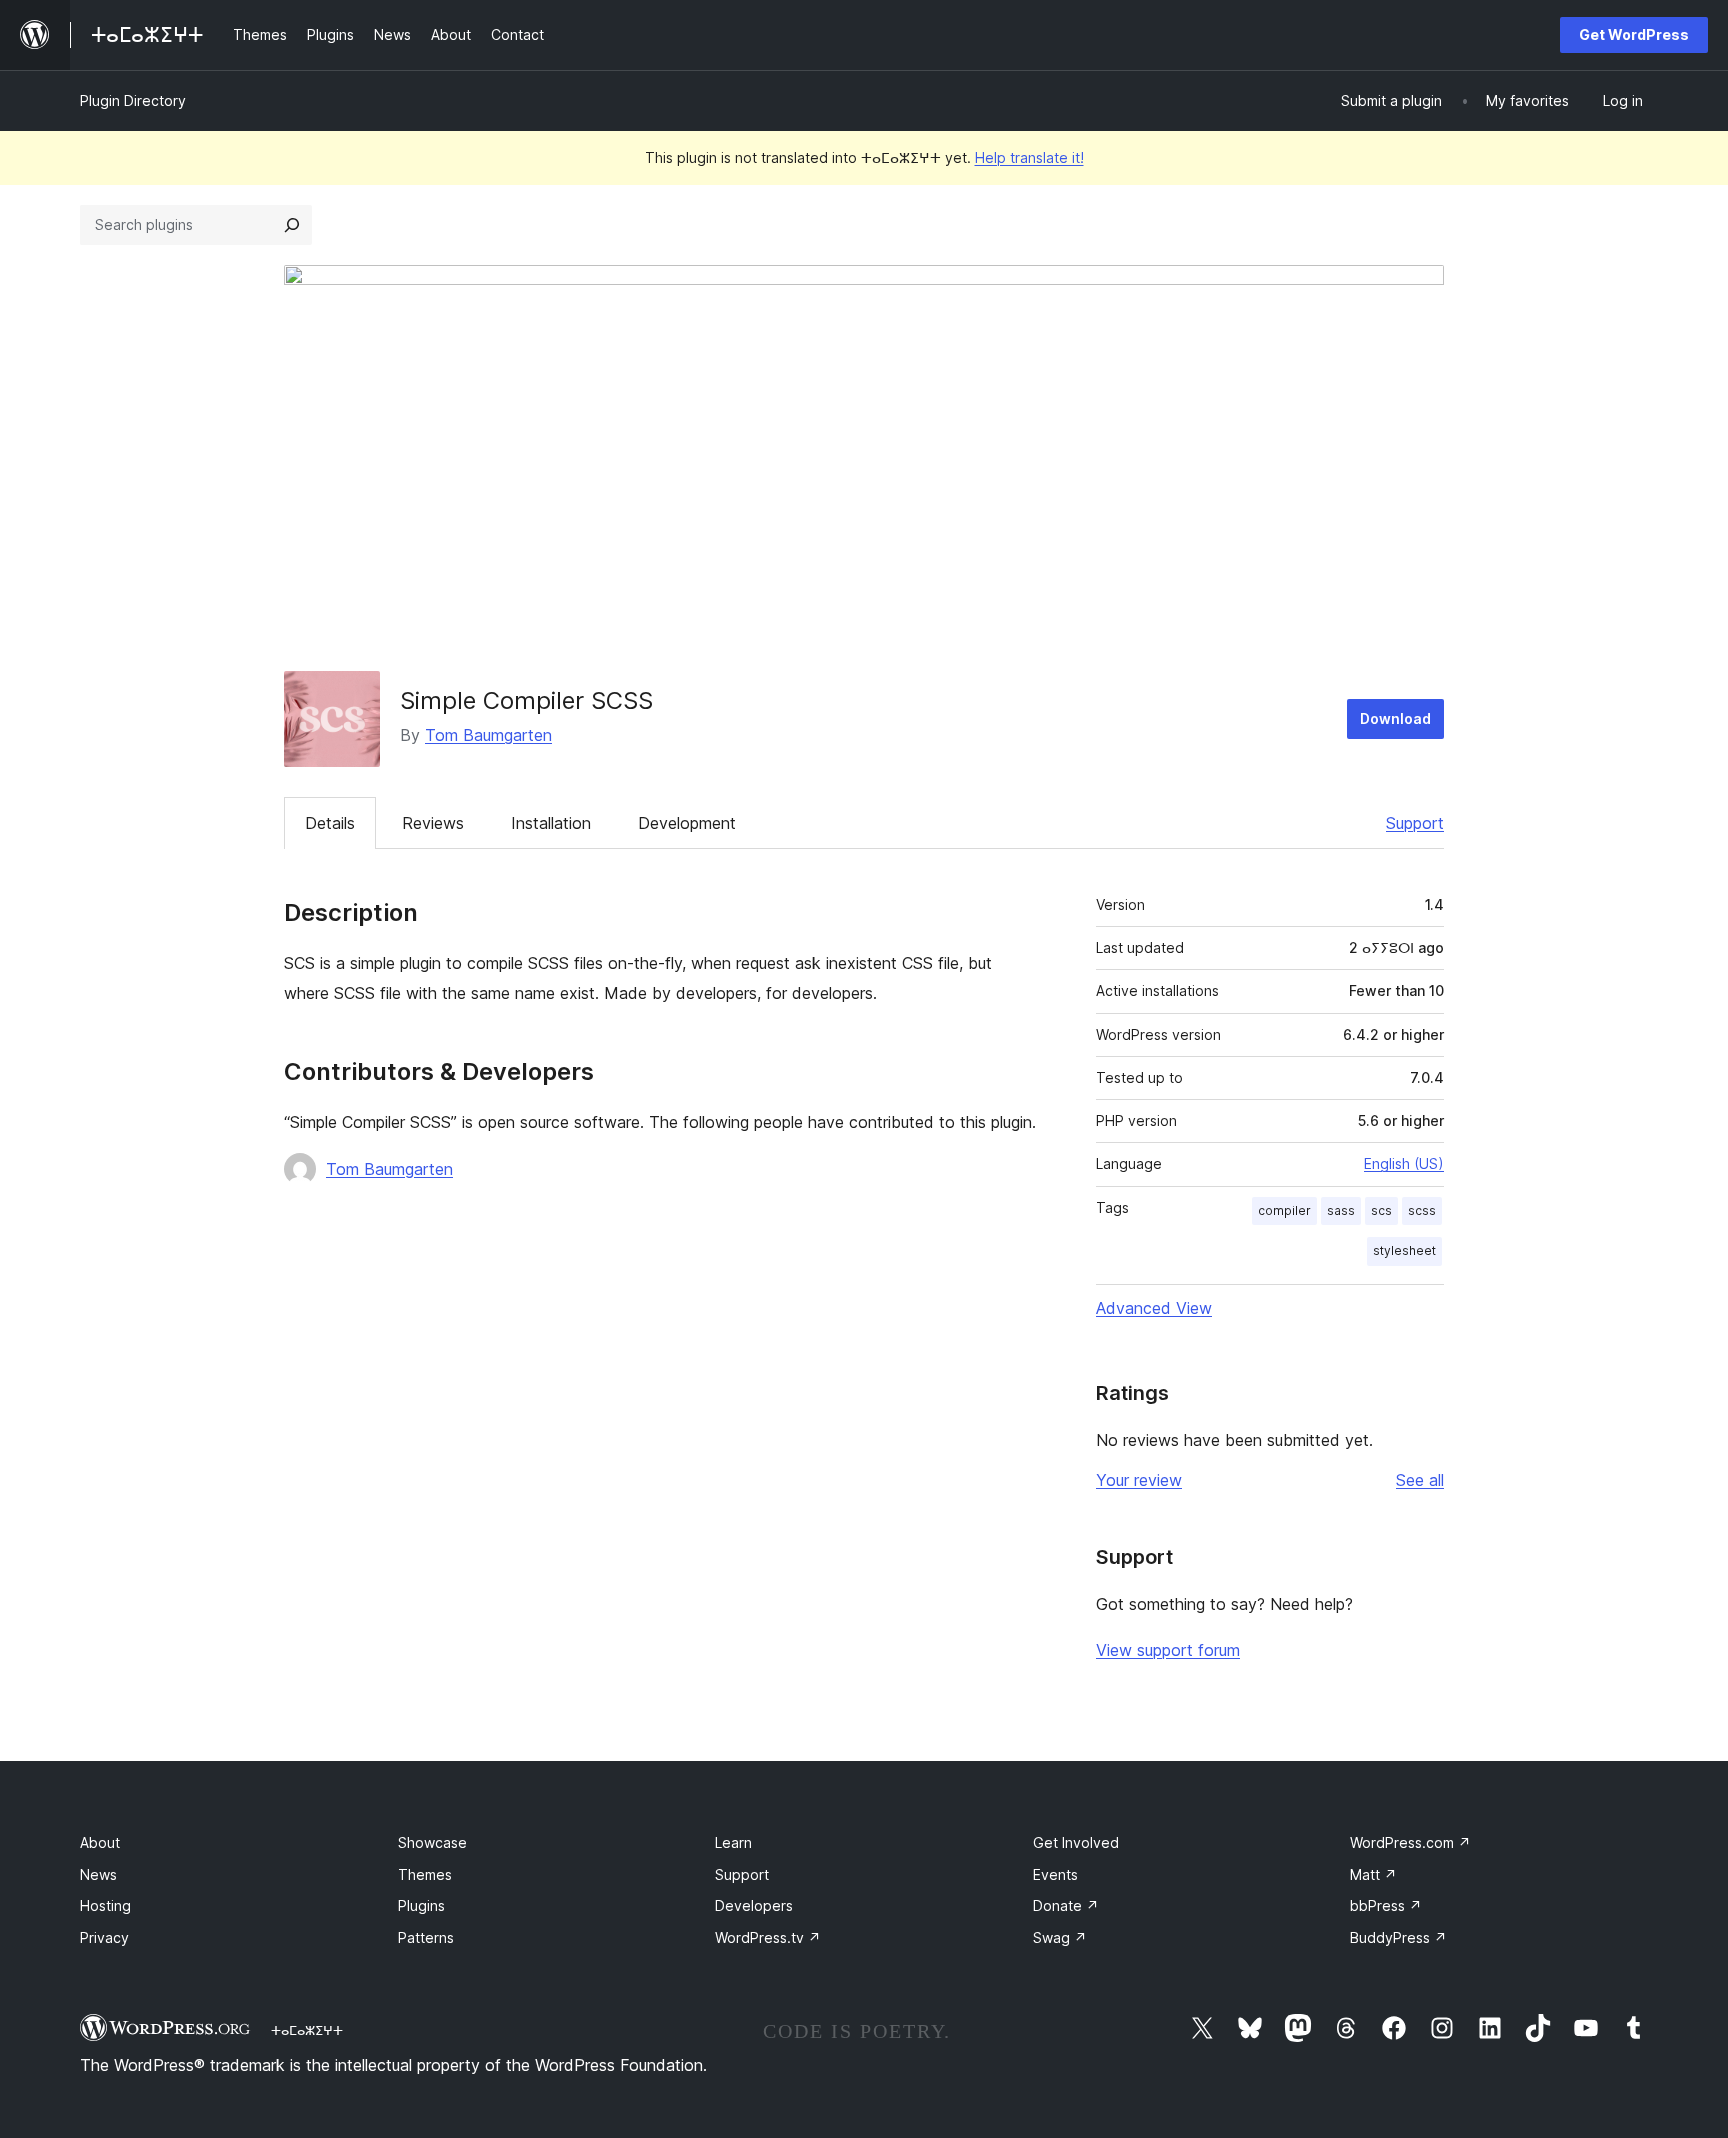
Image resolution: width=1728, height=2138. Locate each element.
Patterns (426, 1937)
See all (1420, 1480)
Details (330, 823)
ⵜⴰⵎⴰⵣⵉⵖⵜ (307, 2030)
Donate (1066, 1905)
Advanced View (1154, 1308)
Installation (551, 823)
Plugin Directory (133, 100)
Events (1055, 1874)
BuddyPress (1398, 1937)
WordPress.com (1410, 1842)
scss (1422, 1210)
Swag (1060, 1937)
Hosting (105, 1905)
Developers (754, 1905)
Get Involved (1076, 1842)
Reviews (433, 823)
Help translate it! (1029, 157)
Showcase (432, 1842)
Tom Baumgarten (488, 735)
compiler (1284, 1210)
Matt (1373, 1874)
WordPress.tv (768, 1937)
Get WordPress (1634, 34)
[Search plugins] (292, 225)
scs (1381, 1210)
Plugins (421, 1905)
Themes (425, 1874)
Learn (733, 1842)
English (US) (1404, 1163)
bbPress (1386, 1905)
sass (1341, 1210)
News (98, 1874)
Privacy (104, 1937)
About (100, 1842)
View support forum (1168, 1650)
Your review (1139, 1480)
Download (1395, 718)
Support (1415, 823)
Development (687, 823)
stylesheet (1404, 1250)
